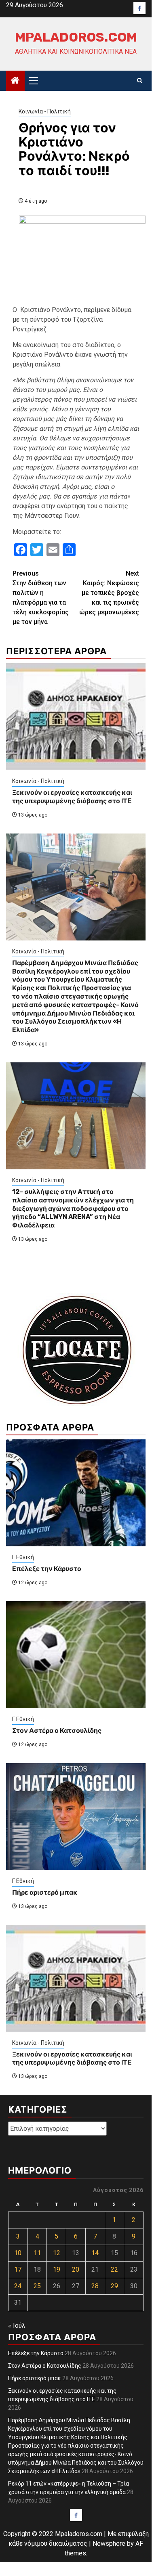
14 (95, 2253)
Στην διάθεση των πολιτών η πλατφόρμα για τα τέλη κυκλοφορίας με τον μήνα (41, 598)
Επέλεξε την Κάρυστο (47, 1569)
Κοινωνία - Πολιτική (45, 111)
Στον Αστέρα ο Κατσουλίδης (57, 1731)
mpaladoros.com (76, 37)
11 (37, 2253)
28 (95, 2286)
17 (18, 2269)
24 (18, 2286)
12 (57, 2253)
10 (18, 2253)
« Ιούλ (17, 2326)
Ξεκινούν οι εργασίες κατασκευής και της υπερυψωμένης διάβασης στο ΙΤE (72, 797)
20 (76, 2269)
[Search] (140, 81)
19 (57, 2269)
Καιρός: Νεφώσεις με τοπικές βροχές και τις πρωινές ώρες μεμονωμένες (109, 593)
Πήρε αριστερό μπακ (45, 1892)
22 (114, 2269)
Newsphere (109, 2544)
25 (37, 2286)
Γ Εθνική (23, 1557)
